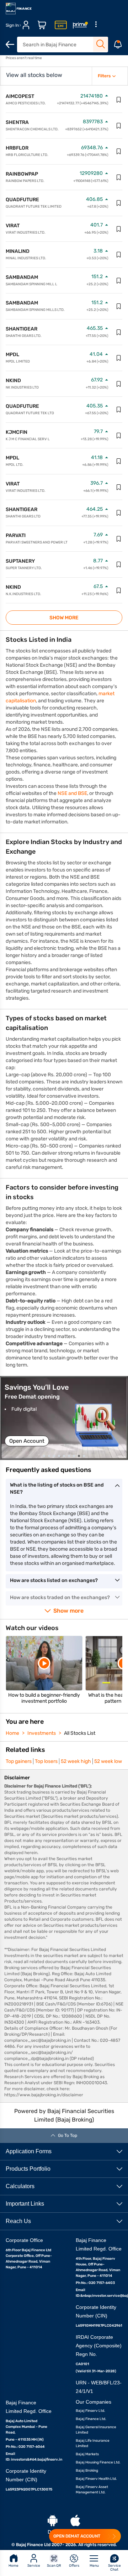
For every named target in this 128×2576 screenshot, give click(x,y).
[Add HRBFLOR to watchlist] (119, 151)
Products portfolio (28, 2169)
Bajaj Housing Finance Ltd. (98, 2462)
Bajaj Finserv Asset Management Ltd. (92, 2490)
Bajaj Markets (87, 2454)
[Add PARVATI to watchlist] (119, 539)
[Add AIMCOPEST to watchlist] (119, 100)
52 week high (76, 1761)
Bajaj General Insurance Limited (96, 2430)
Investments (42, 1733)
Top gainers (19, 1761)
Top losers (46, 1761)
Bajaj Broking (87, 2471)
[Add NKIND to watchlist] (119, 384)
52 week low (108, 1761)
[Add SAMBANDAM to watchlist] (119, 281)
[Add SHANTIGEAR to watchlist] (119, 332)
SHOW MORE (64, 618)
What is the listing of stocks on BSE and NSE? (57, 1489)
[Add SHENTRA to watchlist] (119, 126)
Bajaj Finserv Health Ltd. (96, 2479)
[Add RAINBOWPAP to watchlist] (119, 177)
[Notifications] (118, 45)
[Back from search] (10, 45)
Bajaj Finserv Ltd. (90, 2411)
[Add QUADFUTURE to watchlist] (119, 203)
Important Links (25, 2204)
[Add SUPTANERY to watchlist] (119, 564)
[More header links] (96, 25)
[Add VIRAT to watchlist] (119, 229)
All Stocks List (80, 1733)
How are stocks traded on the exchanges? (60, 1597)
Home (12, 1733)
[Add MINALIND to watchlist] (119, 255)
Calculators (20, 2186)
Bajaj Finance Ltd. (91, 2419)
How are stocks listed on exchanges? (54, 1580)
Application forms (29, 2151)
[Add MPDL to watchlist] (119, 358)
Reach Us (18, 2221)
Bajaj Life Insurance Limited (93, 2443)
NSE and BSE (72, 793)
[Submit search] (101, 44)
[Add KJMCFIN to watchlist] (119, 436)
